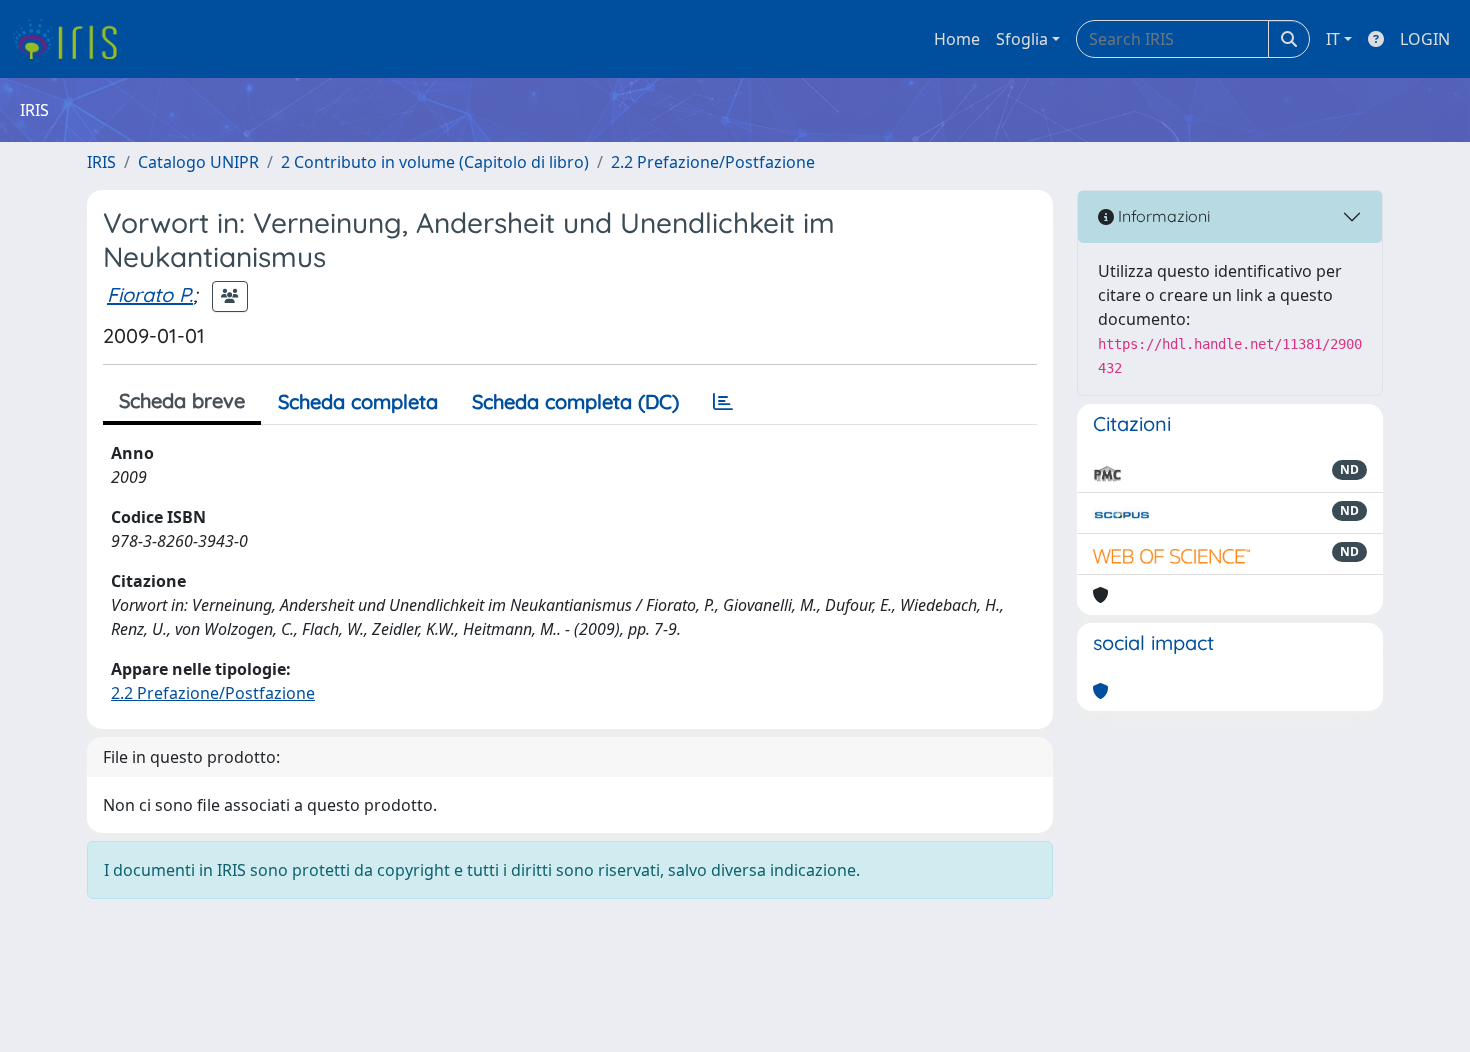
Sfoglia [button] (1022, 39)
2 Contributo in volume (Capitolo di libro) (435, 162)
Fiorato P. (150, 294)
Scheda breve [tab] (182, 400)
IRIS (101, 162)
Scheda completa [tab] (358, 401)
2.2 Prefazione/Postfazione (713, 162)
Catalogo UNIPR (198, 162)
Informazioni (1162, 216)
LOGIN (1425, 39)
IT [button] (1333, 39)
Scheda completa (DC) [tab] (575, 401)
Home (957, 39)
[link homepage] (72, 39)
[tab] (723, 402)
